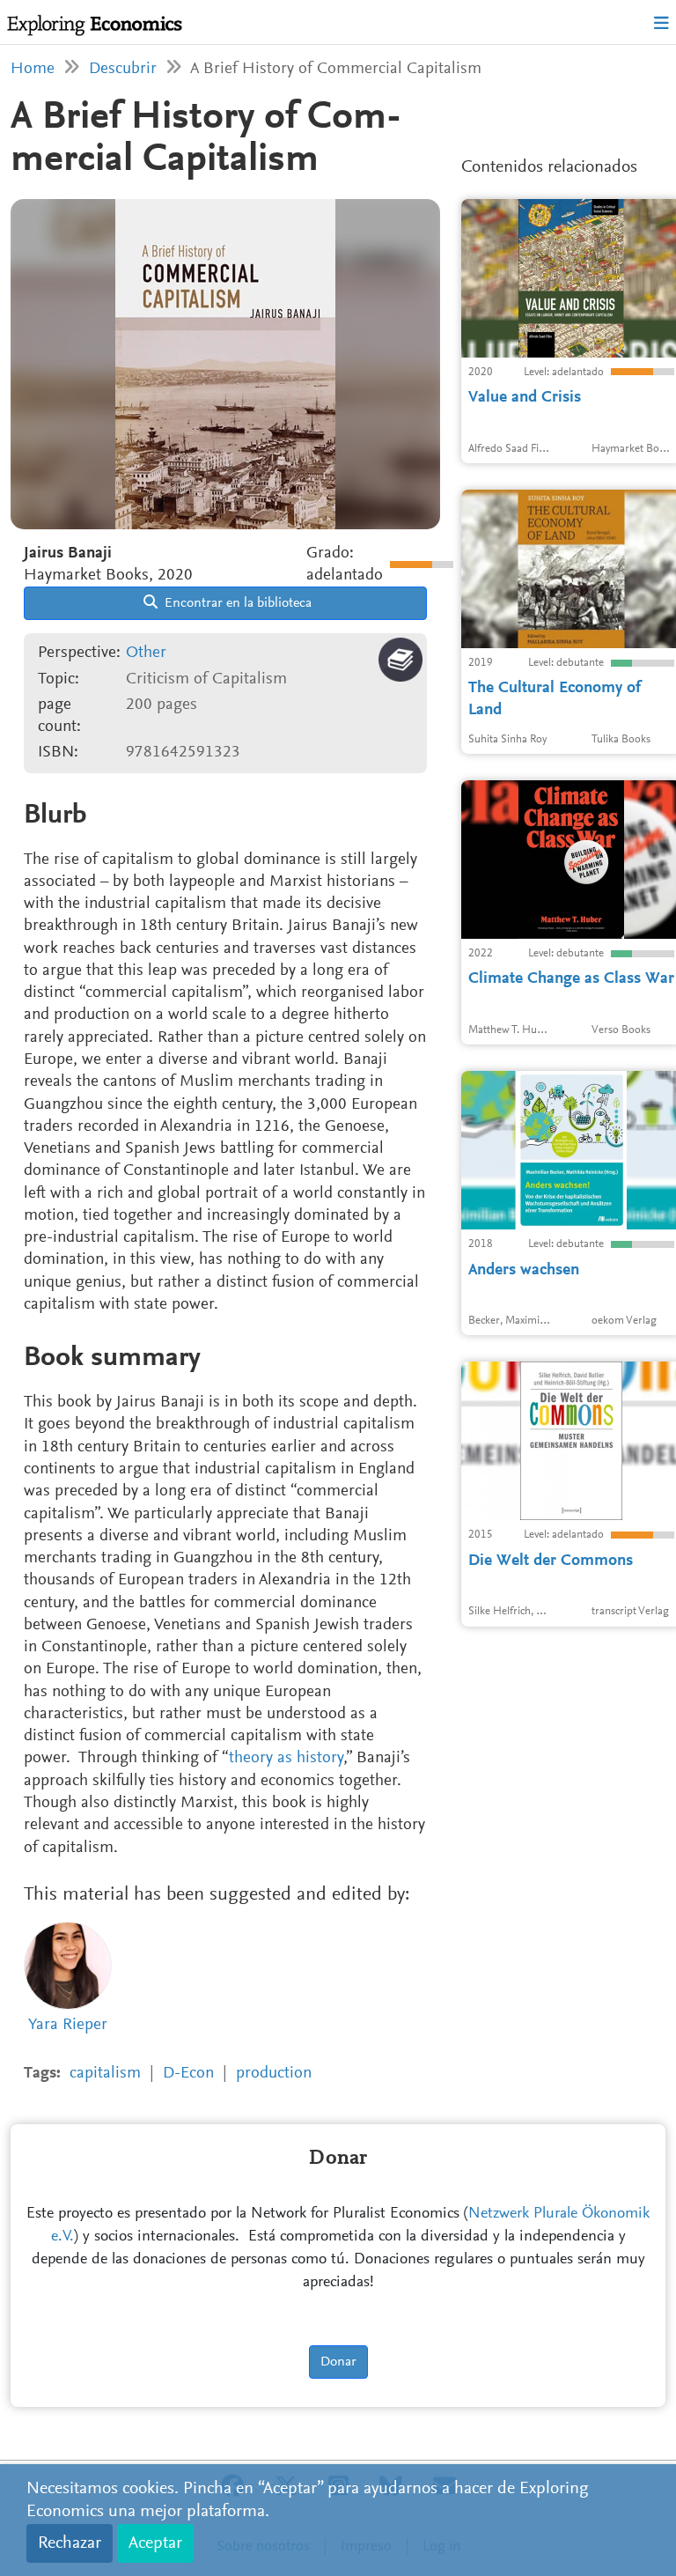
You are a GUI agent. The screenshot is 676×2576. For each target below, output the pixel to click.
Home (33, 69)
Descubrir (123, 69)
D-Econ (188, 2074)
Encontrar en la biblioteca (236, 603)
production (274, 2074)
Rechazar (70, 2543)
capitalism (105, 2074)
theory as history (286, 1758)
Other (146, 653)
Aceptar (155, 2543)
